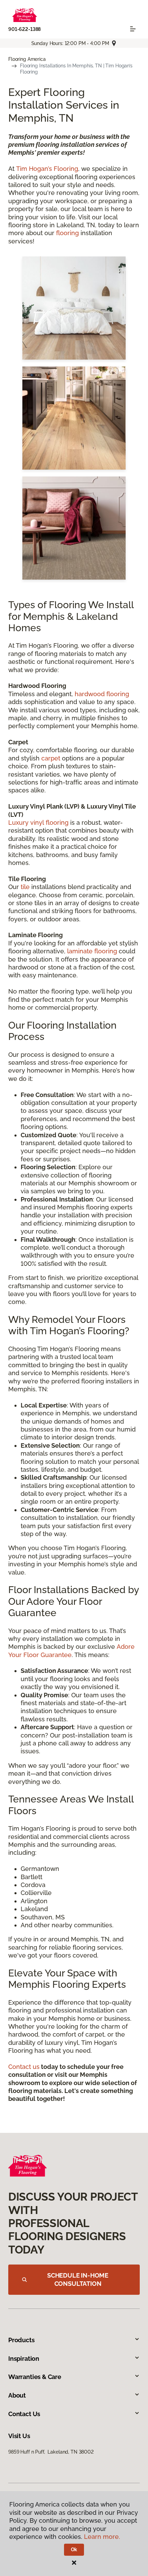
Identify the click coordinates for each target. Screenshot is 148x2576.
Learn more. (102, 2537)
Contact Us (24, 2414)
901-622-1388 (24, 29)
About (17, 2395)
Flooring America (27, 59)
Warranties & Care (35, 2377)
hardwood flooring (102, 694)
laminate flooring (91, 951)
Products (22, 2340)
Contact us (24, 2067)
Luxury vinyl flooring (38, 823)
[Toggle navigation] (133, 29)
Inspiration (24, 2359)
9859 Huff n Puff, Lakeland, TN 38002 (51, 2452)
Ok (74, 2550)
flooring (67, 233)
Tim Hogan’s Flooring (47, 169)
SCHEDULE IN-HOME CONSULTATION (78, 2279)
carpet (51, 758)
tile (25, 887)
